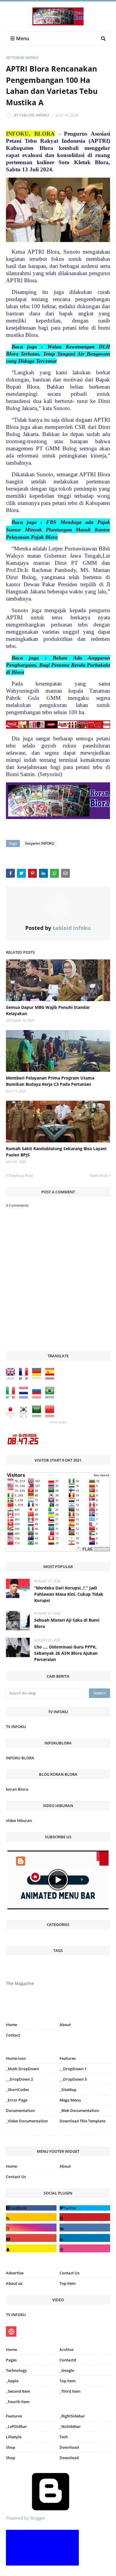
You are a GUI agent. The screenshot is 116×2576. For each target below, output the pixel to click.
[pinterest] (85, 2136)
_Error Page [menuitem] (17, 2100)
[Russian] (38, 1397)
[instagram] (31, 2136)
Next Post (99, 1175)
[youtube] (31, 2238)
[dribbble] (85, 2248)
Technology (16, 2370)
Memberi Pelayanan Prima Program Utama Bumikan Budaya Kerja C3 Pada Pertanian (50, 1081)
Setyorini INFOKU (22, 58)
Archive (66, 2349)
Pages (11, 2360)
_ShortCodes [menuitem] (17, 2090)
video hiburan (19, 1820)
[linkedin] (85, 2238)
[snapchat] (31, 2248)
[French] (25, 1378)
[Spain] (51, 1378)
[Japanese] (12, 1416)
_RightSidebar (72, 2416)
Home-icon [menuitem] (16, 2058)
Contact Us (16, 2177)
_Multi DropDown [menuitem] (22, 2069)
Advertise (15, 2273)
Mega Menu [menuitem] (70, 2100)
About (65, 2025)
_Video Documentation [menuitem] (27, 2121)
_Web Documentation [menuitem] (79, 2110)
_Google (67, 2370)
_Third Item (70, 2391)
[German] (38, 1378)
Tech (64, 2437)
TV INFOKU (16, 1727)
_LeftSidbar (17, 2426)
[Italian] (12, 1397)
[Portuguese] (51, 1397)
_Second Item (18, 2391)
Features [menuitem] (68, 2058)
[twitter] (85, 2208)
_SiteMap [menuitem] (68, 2090)
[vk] (85, 2227)
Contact (13, 2035)
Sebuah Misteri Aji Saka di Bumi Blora (67, 1623)
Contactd (68, 2360)
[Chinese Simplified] (51, 1416)
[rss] (31, 2217)
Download (69, 2447)
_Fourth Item (18, 2402)
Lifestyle (14, 2437)
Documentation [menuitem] (20, 2110)
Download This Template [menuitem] (82, 2121)
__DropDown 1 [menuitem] (73, 2069)
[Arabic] (38, 1416)
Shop (11, 2447)
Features (14, 2416)
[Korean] (25, 1416)
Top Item (68, 2283)
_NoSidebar (70, 2426)
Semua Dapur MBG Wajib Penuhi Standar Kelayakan (48, 1010)
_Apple (12, 2381)
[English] (12, 1378)
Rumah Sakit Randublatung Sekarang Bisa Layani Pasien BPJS (56, 1152)
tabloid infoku (34, 115)
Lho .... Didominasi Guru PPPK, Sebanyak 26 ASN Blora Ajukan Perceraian (66, 1653)
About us (14, 2283)
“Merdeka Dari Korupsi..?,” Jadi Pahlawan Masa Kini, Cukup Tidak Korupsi (69, 1594)
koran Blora (17, 1789)
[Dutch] (25, 1397)
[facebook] (31, 2208)
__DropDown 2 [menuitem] (19, 2079)
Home (11, 2025)
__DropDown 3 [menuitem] (73, 2079)
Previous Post (21, 1175)
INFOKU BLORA (20, 1758)
